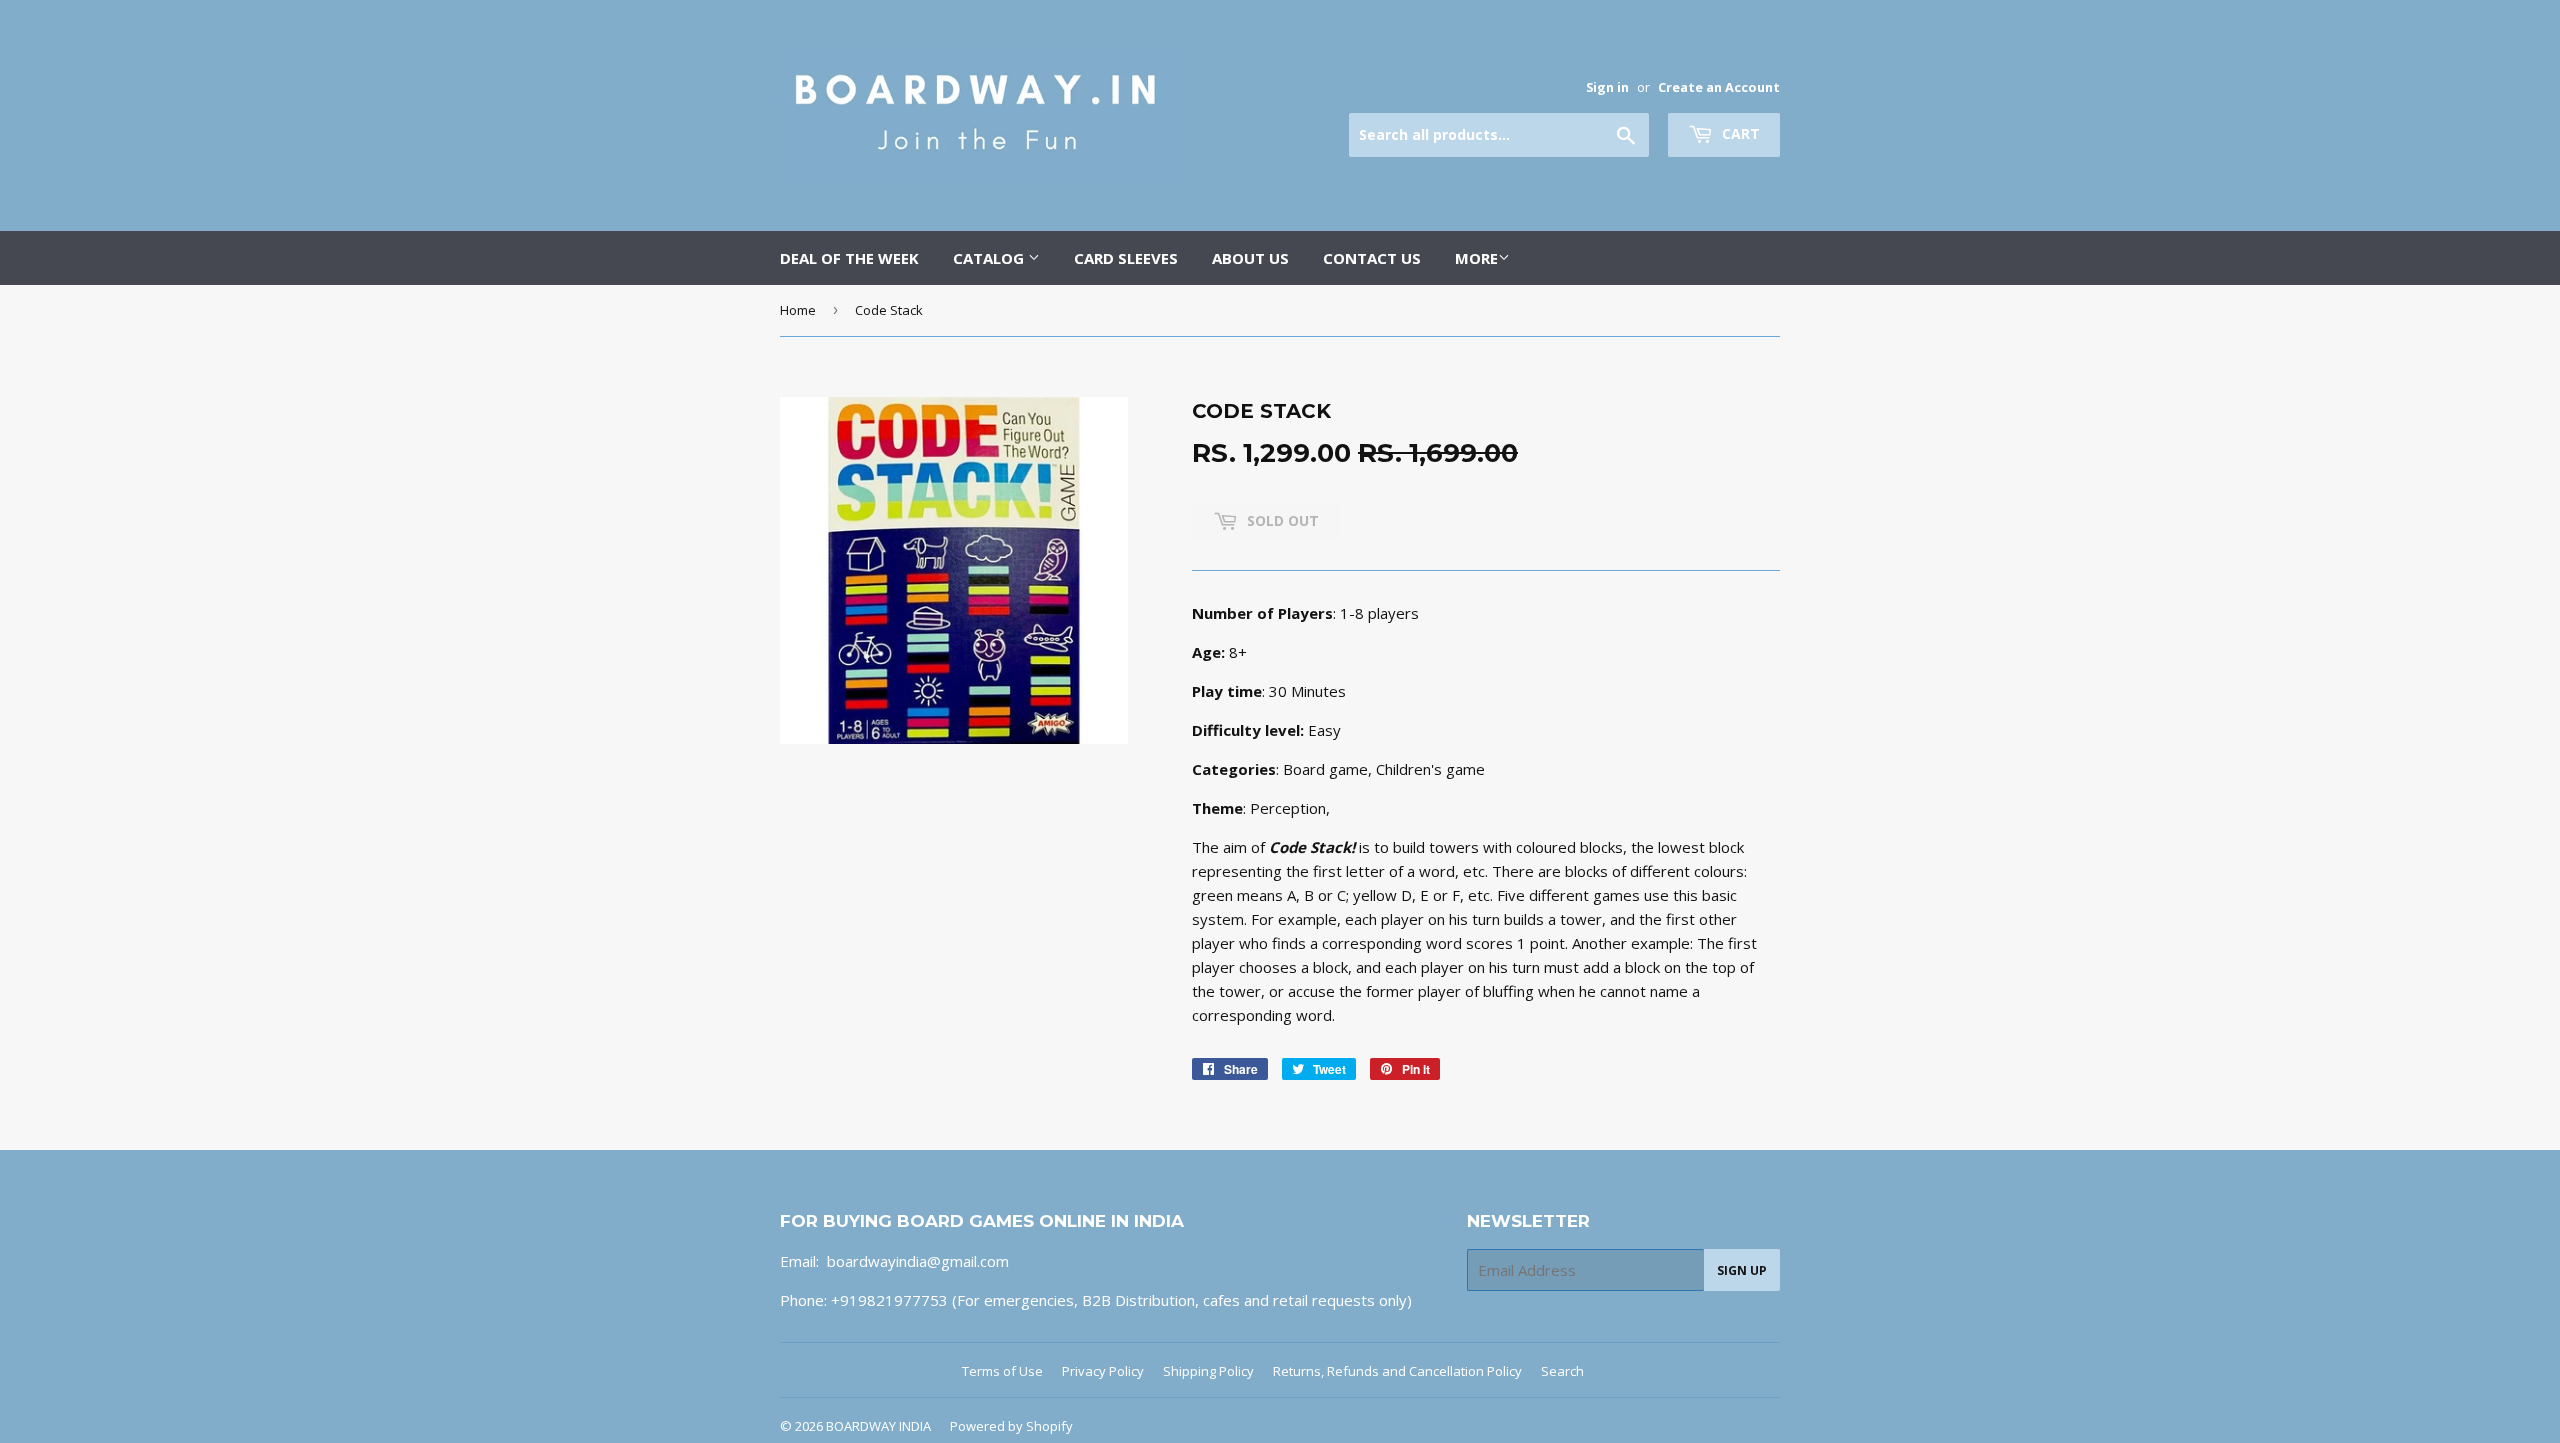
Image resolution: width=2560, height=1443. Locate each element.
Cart (1739, 133)
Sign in (1607, 87)
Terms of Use (1002, 1371)
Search (1562, 1371)
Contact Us (1372, 258)
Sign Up (1742, 1270)
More (1476, 258)
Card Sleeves (1126, 258)
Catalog (990, 258)
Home (798, 310)
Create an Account (1719, 87)
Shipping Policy (1208, 1371)
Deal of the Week (849, 258)
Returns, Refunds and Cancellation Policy (1397, 1371)
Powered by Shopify (1011, 1426)
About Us (1250, 258)
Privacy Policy (1103, 1371)
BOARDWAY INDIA (878, 1426)
